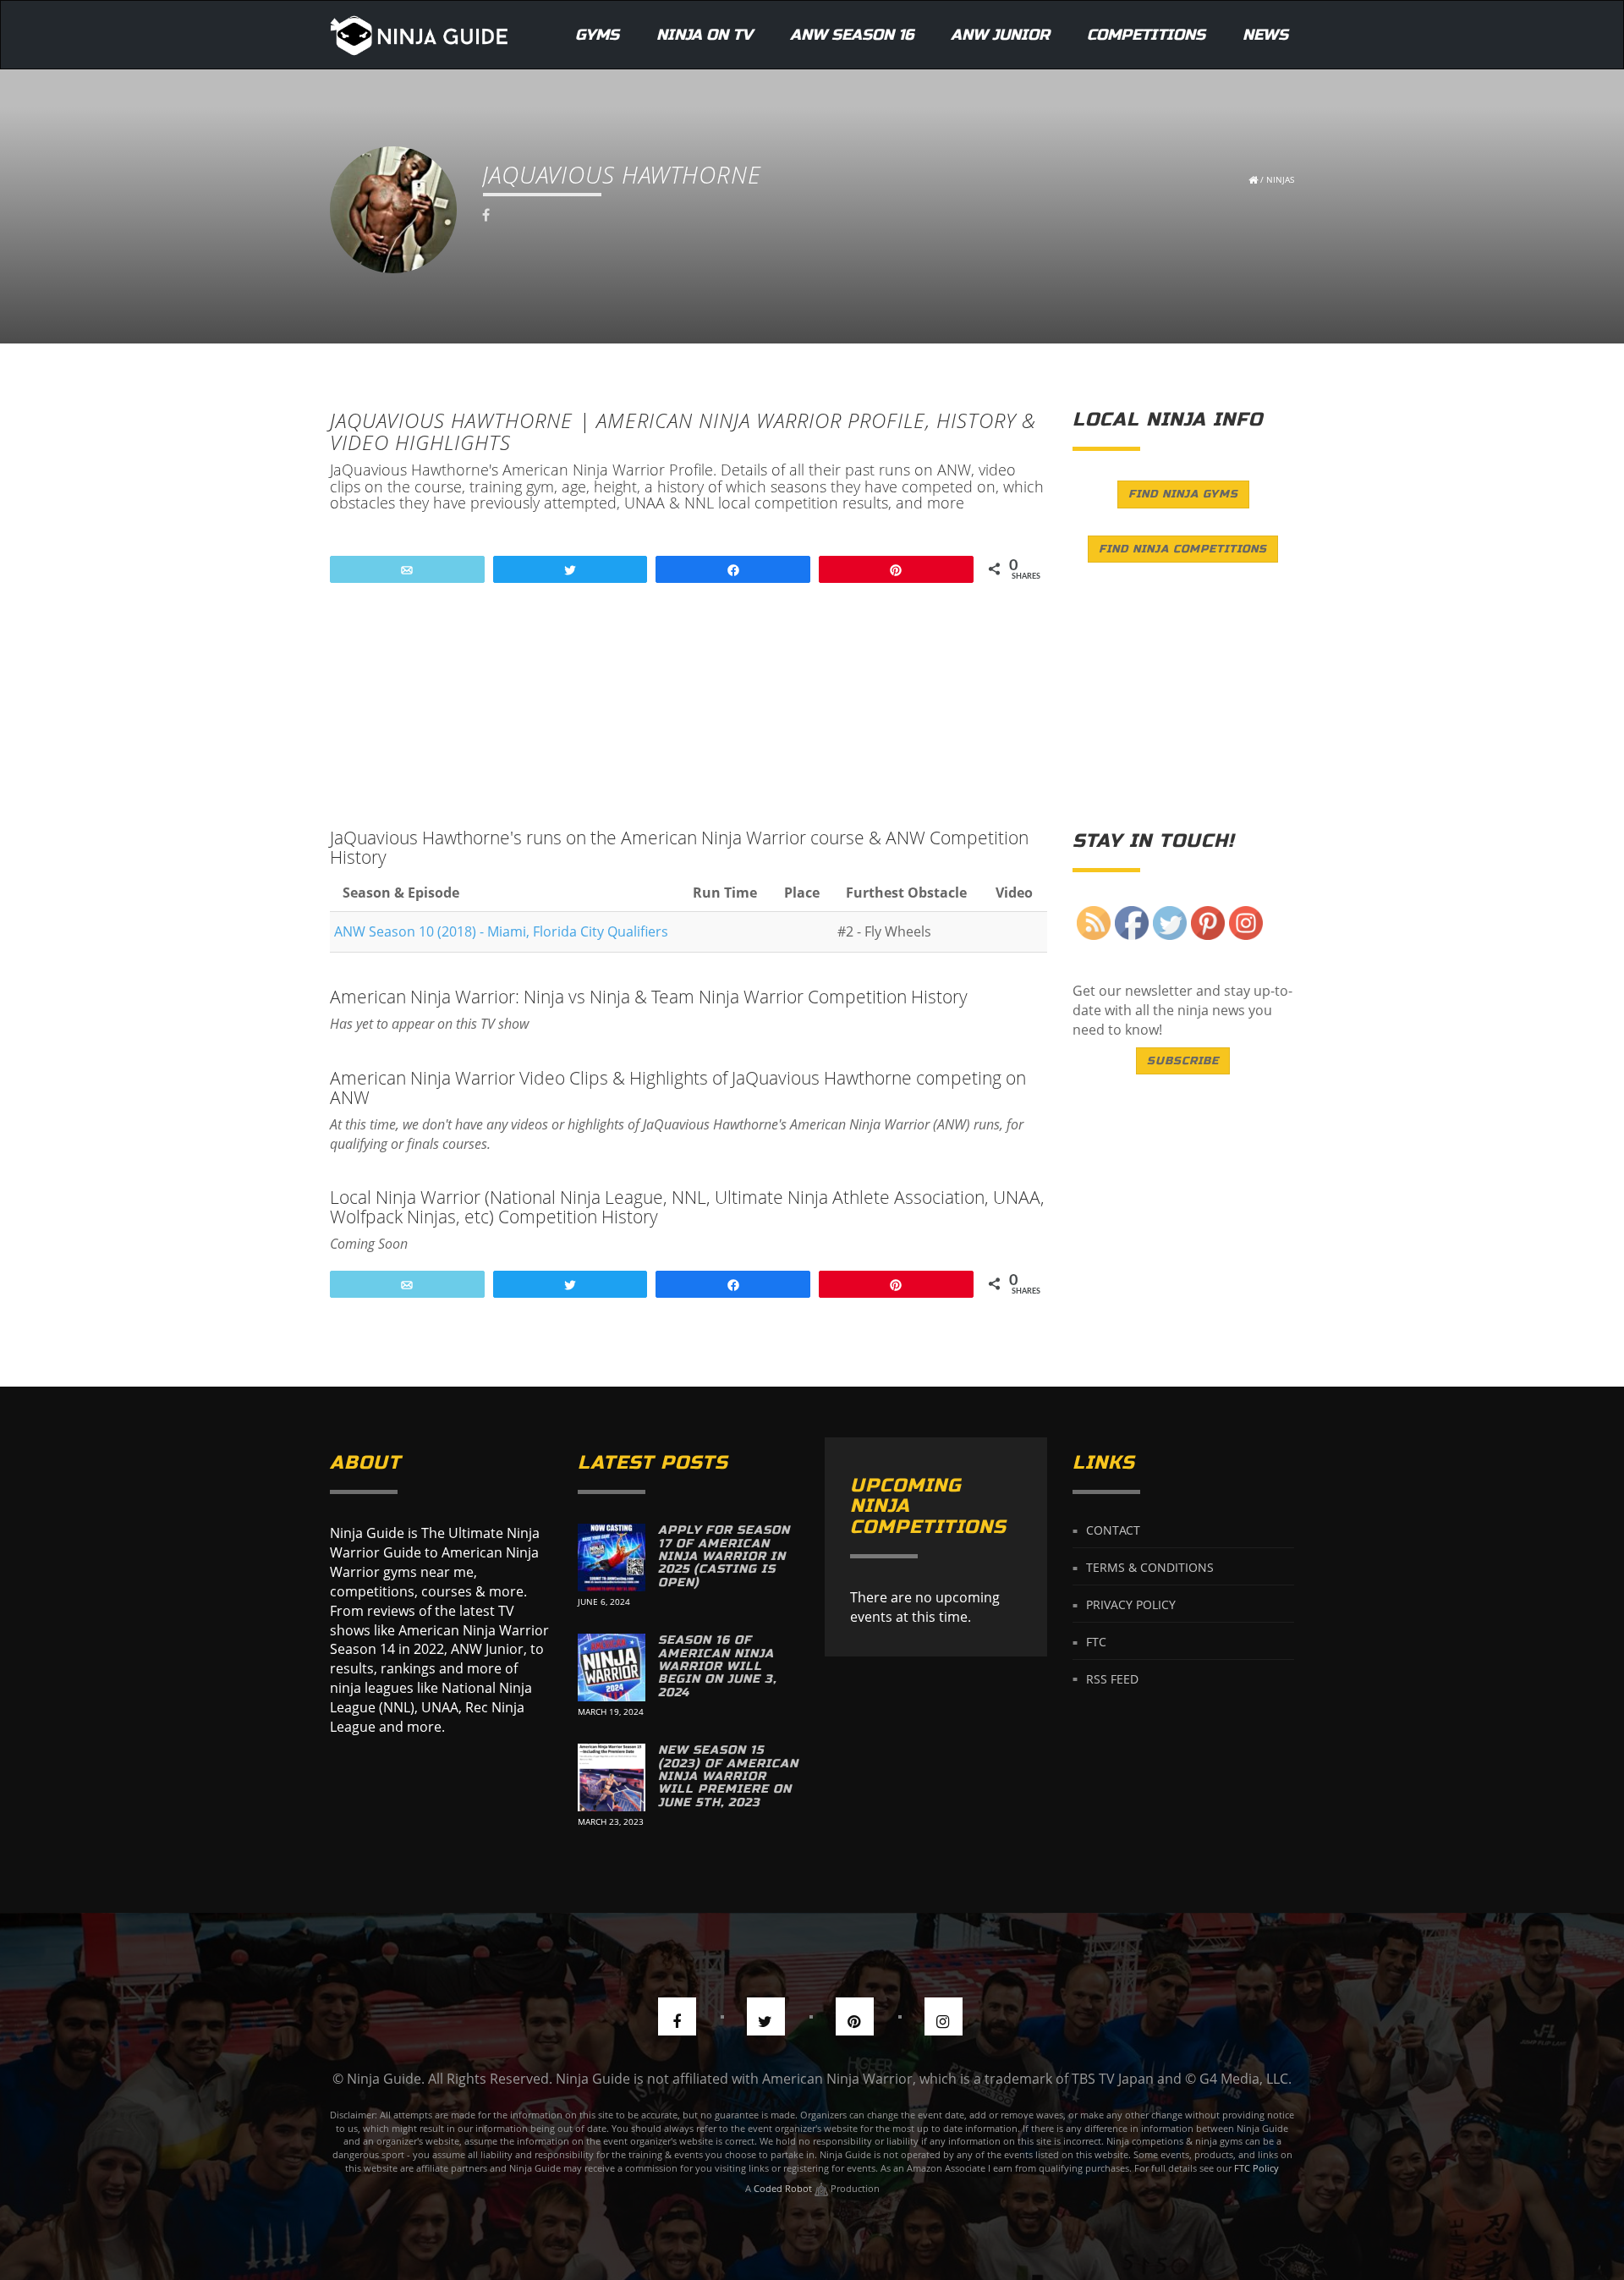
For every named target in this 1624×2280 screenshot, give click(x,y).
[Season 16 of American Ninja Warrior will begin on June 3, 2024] (612, 1667)
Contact (1113, 1530)
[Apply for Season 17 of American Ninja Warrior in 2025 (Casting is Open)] (612, 1558)
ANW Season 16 (852, 35)
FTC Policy (1256, 2168)
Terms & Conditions (1150, 1567)
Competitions (1146, 35)
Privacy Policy (1131, 1604)
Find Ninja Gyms (1183, 494)
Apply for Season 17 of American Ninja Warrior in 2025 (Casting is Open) (724, 1556)
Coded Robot (784, 2188)
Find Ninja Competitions (1183, 549)
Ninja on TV (705, 35)
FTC (1096, 1642)
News (1265, 35)
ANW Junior (1000, 35)
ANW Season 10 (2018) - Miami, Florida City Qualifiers (501, 931)
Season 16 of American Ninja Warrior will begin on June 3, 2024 (717, 1666)
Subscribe (1183, 1061)
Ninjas (1280, 179)
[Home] (419, 35)
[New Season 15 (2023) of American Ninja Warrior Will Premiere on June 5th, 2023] (612, 1777)
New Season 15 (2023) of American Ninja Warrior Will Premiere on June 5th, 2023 (728, 1776)
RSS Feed (1112, 1678)
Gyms (597, 35)
